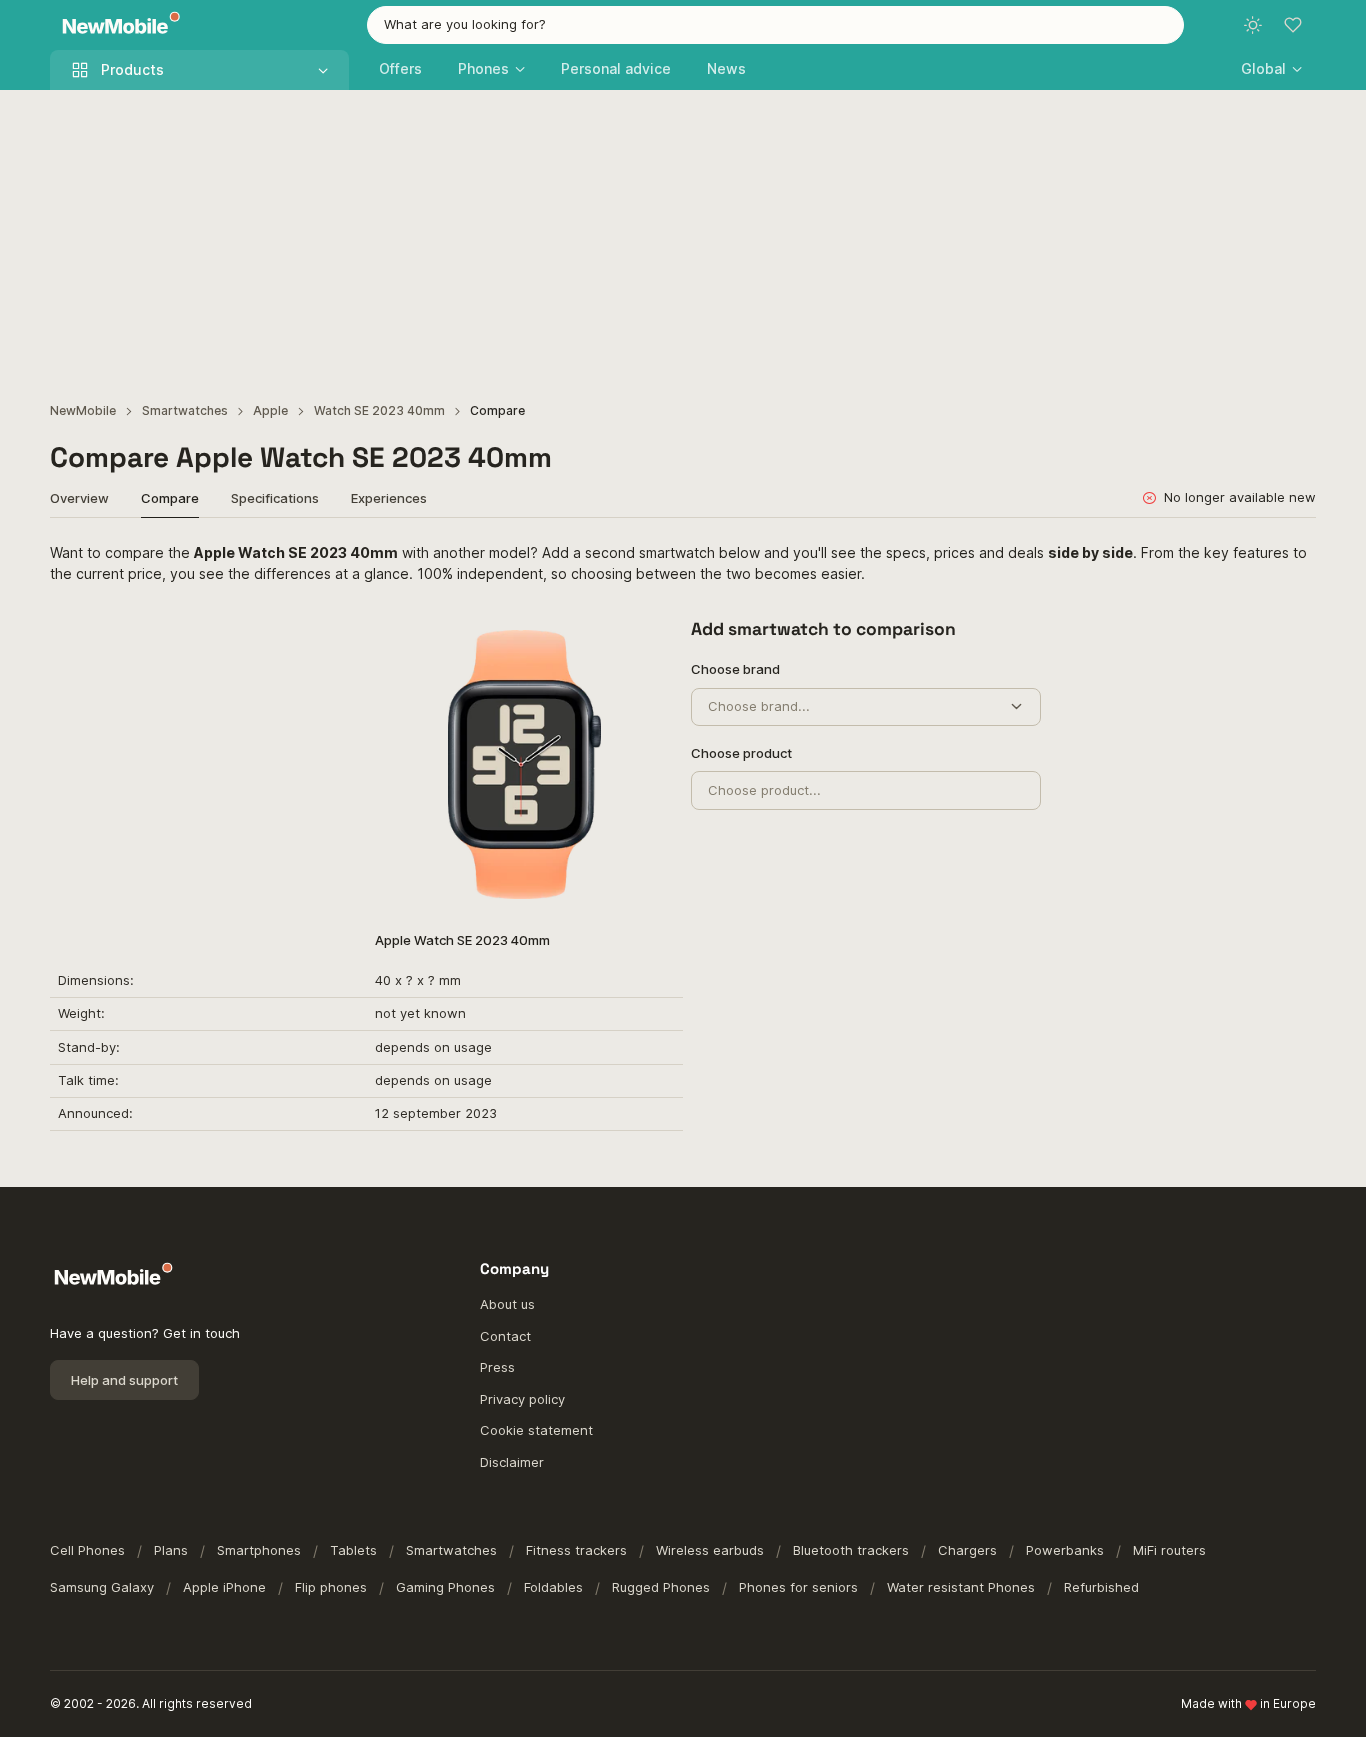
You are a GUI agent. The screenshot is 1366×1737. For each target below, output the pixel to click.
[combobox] (775, 25)
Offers (400, 68)
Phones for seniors (798, 1587)
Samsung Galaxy (102, 1587)
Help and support (124, 1380)
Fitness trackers (576, 1550)
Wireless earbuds (710, 1550)
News (726, 68)
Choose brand (735, 669)
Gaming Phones (445, 1587)
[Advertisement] (683, 240)
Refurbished (1101, 1587)
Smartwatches (185, 410)
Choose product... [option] (764, 790)
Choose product (741, 753)
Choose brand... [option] (759, 706)
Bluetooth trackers (851, 1550)
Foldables (553, 1587)
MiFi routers (1169, 1550)
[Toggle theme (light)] (1253, 25)
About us (507, 1304)
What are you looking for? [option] (465, 24)
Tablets (353, 1550)
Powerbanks (1065, 1550)
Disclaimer (512, 1462)
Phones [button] (483, 68)
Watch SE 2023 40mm (379, 410)
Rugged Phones (661, 1587)
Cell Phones (87, 1550)
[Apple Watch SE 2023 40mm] (525, 764)
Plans (171, 1550)
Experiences (389, 498)
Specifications (275, 498)
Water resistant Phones (961, 1587)
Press (497, 1367)
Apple (270, 410)
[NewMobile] (116, 25)
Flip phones (331, 1587)
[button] (1271, 68)
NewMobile (83, 410)
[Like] (649, 639)
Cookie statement (536, 1430)
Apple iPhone (224, 1587)
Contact (505, 1336)
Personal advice (616, 68)
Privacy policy (522, 1399)
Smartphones (259, 1550)
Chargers (967, 1550)
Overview (79, 498)
